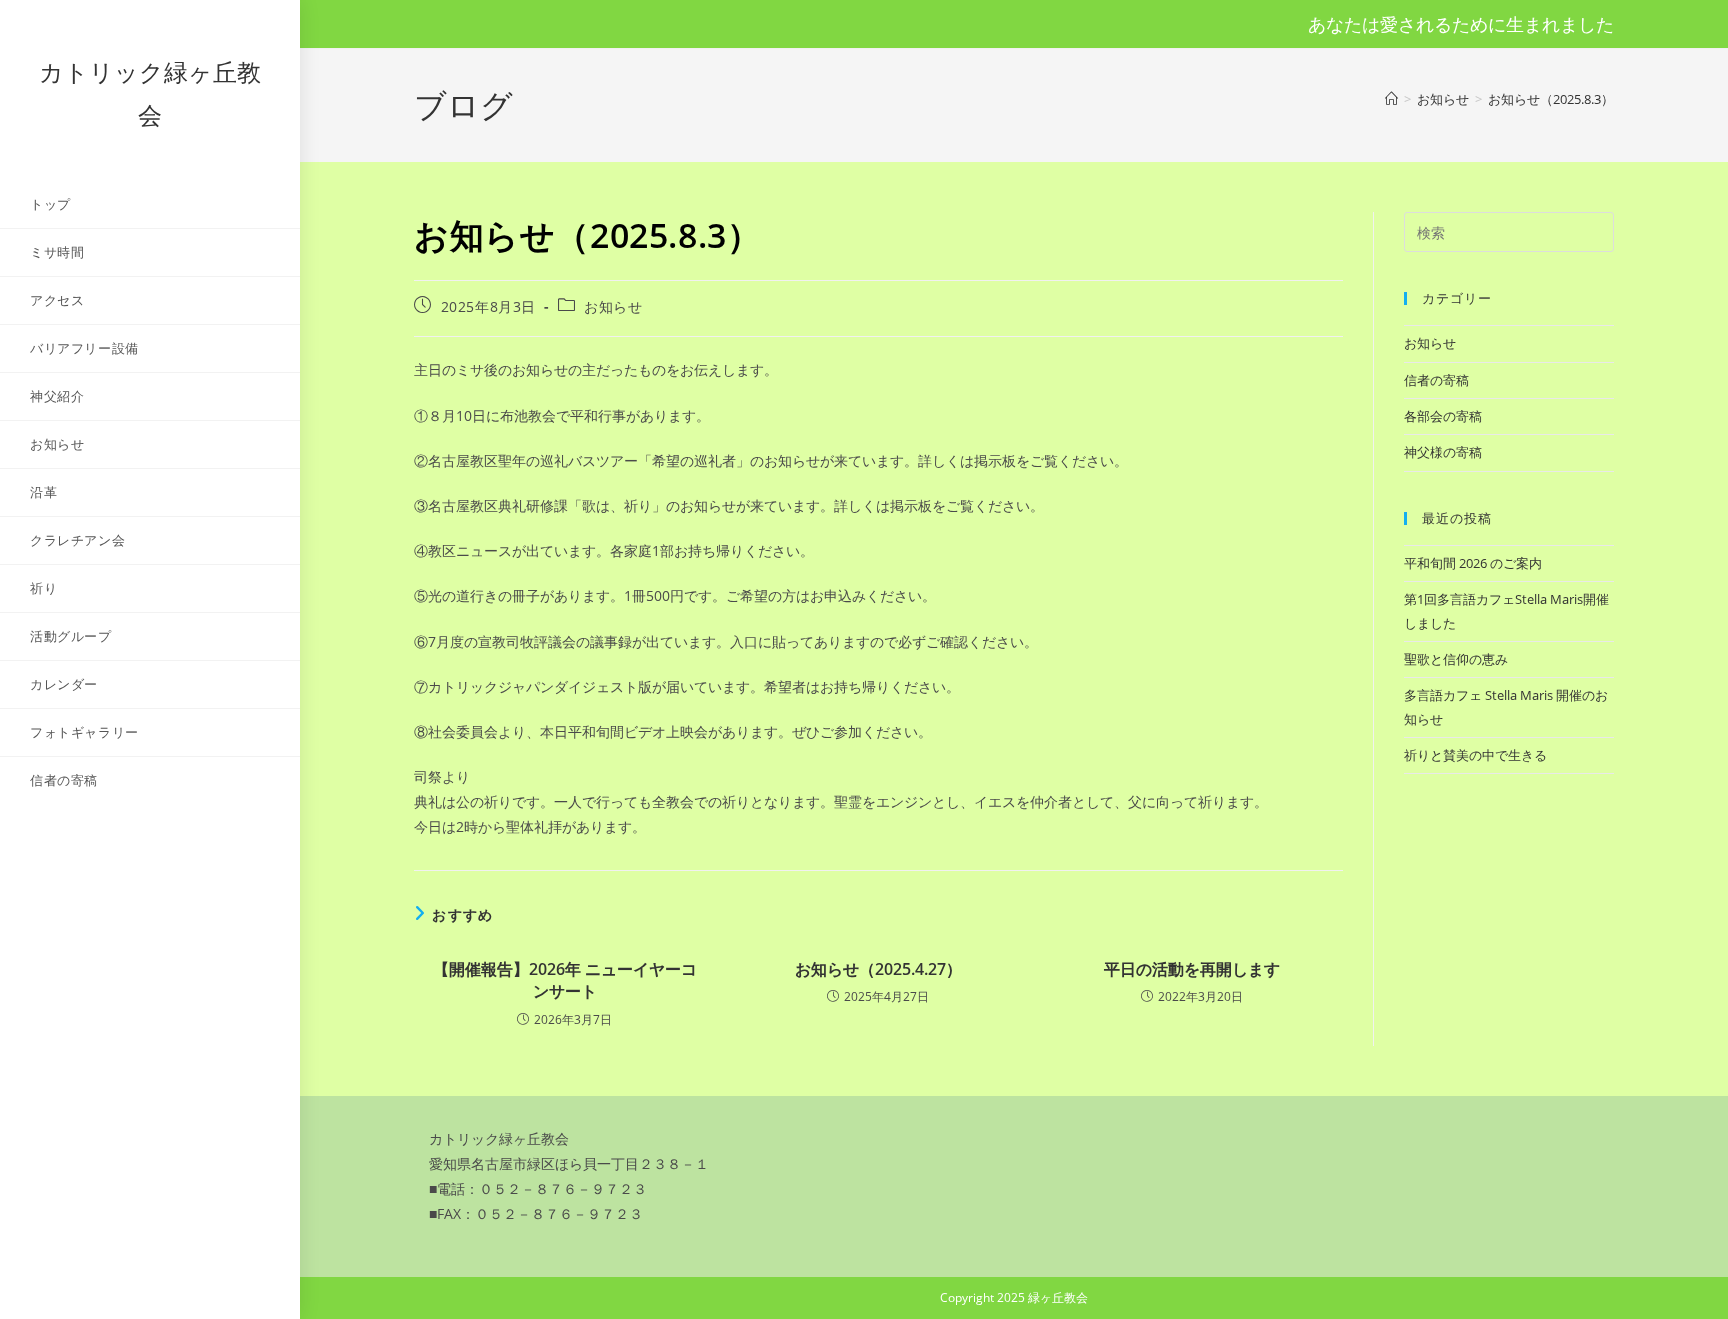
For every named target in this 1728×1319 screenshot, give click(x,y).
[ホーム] (1391, 99)
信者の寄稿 (1436, 380)
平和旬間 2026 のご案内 (1473, 563)
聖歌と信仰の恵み (1456, 659)
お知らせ (613, 306)
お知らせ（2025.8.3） (1551, 99)
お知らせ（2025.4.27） (878, 969)
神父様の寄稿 (1443, 452)
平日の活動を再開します (1192, 969)
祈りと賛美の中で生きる (1475, 755)
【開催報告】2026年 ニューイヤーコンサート (565, 980)
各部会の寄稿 (1443, 416)
